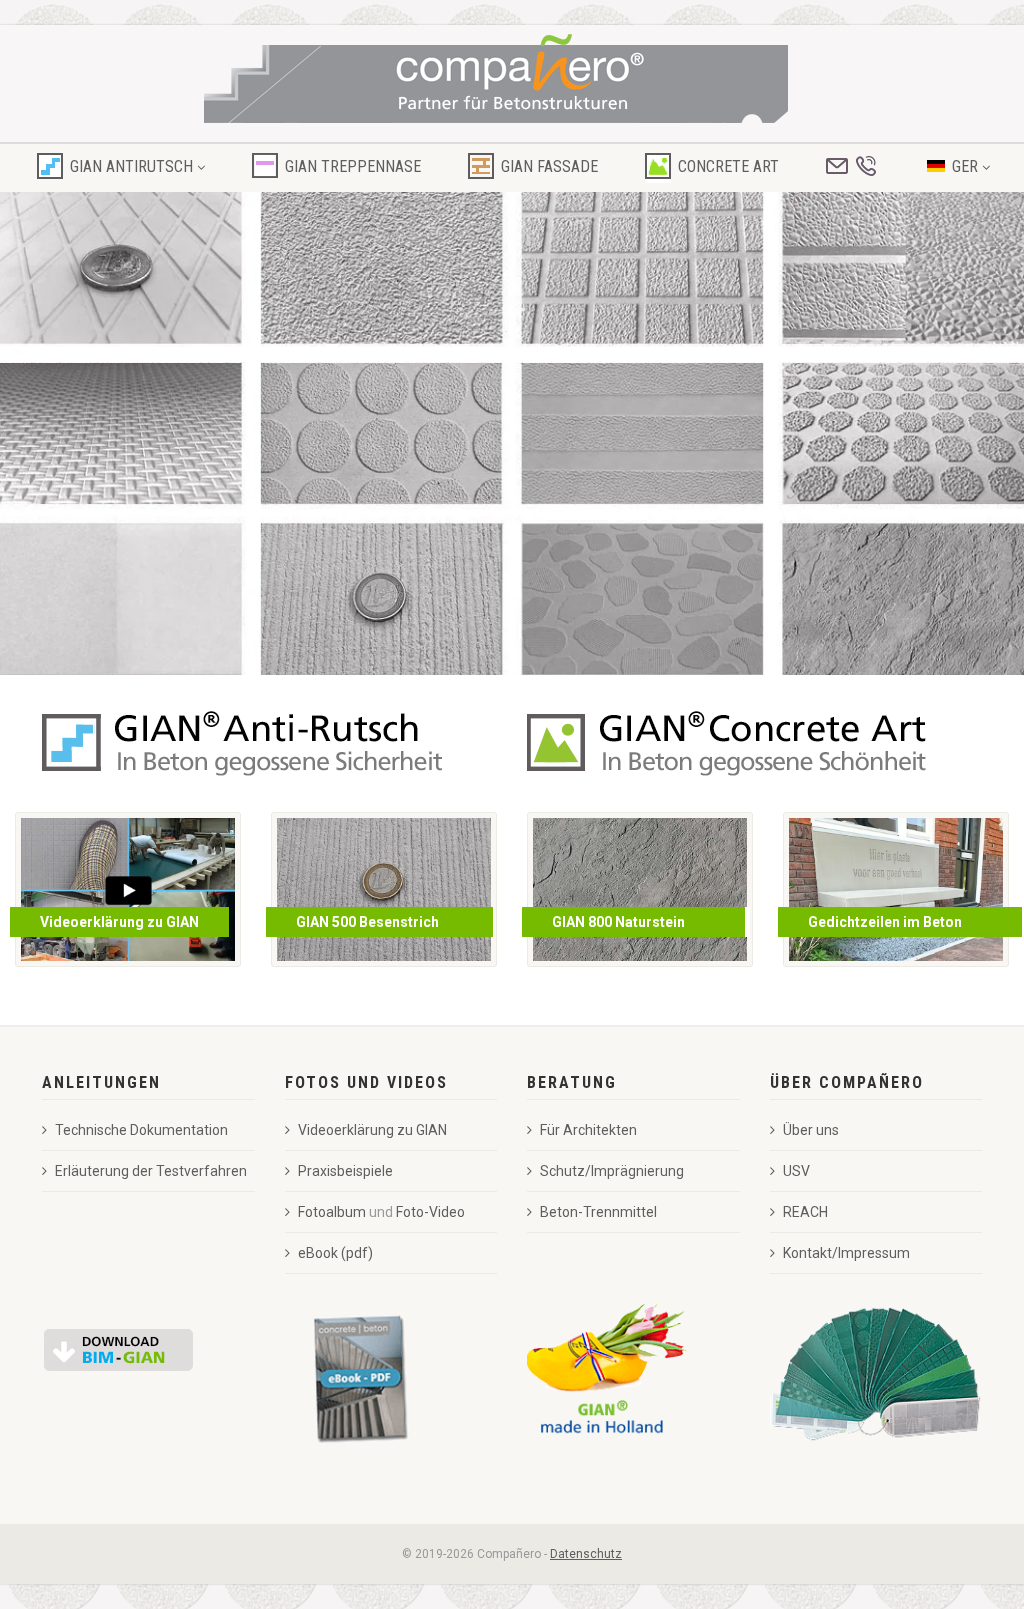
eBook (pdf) (335, 1253)
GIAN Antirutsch (131, 166)
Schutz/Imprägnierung (612, 1171)
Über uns (811, 1130)
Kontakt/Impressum (846, 1253)
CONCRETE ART (728, 166)
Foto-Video (430, 1212)
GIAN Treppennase (353, 166)
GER (965, 166)
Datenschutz (586, 1554)
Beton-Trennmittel (598, 1212)
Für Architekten (588, 1130)
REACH (805, 1212)
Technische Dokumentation (141, 1130)
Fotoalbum (332, 1212)
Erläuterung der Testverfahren (151, 1171)
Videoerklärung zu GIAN (372, 1130)
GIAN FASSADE (549, 166)
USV (796, 1171)
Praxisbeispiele (345, 1171)
